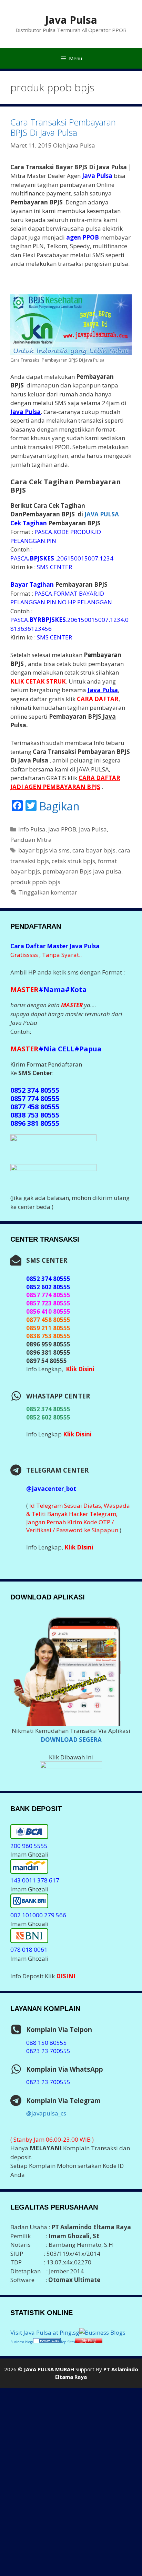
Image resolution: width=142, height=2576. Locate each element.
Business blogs (22, 2342)
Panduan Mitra (31, 840)
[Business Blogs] (102, 2332)
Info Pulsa (32, 829)
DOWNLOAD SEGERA (71, 1740)
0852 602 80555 (48, 1417)
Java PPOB (62, 829)
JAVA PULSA (102, 514)
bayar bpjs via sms (44, 850)
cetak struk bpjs (73, 861)
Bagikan (59, 806)
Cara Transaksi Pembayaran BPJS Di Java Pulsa (63, 127)
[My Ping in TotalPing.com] (89, 2341)
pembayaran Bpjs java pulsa (82, 871)
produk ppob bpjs (35, 882)
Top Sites (68, 2342)
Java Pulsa (71, 20)
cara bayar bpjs (94, 850)
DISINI (66, 1976)
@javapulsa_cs (46, 2113)
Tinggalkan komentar (48, 892)
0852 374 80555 (48, 1409)
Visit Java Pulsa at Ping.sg (45, 2332)
